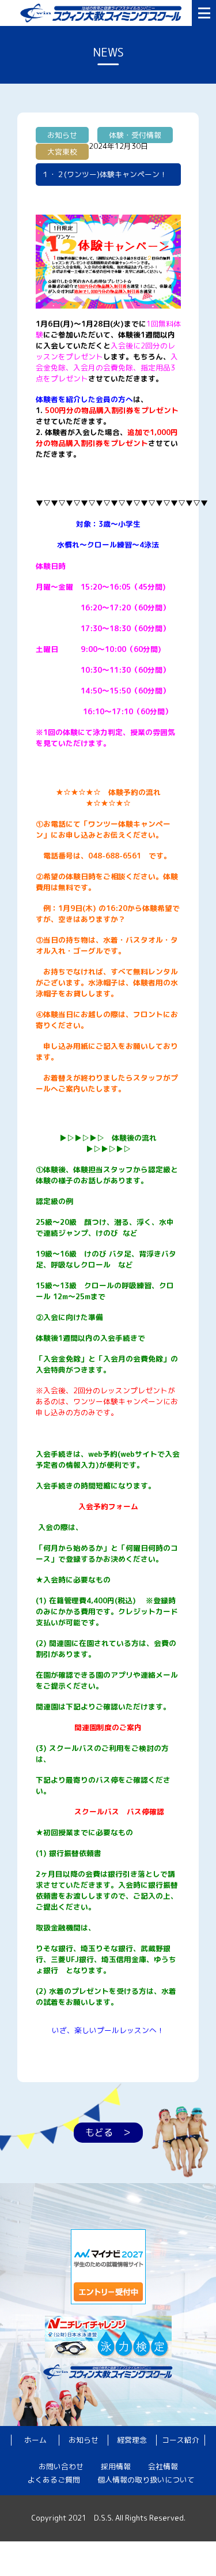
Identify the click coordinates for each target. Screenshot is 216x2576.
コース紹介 (181, 2440)
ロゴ (103, 13)
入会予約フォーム (108, 1506)
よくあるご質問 (54, 2480)
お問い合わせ (61, 2466)
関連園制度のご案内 (108, 1727)
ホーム (35, 2440)
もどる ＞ (108, 2132)
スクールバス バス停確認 (119, 1812)
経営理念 (132, 2440)
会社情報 (163, 2466)
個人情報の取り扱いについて (146, 2480)
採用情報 (116, 2466)
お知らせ (84, 2440)
